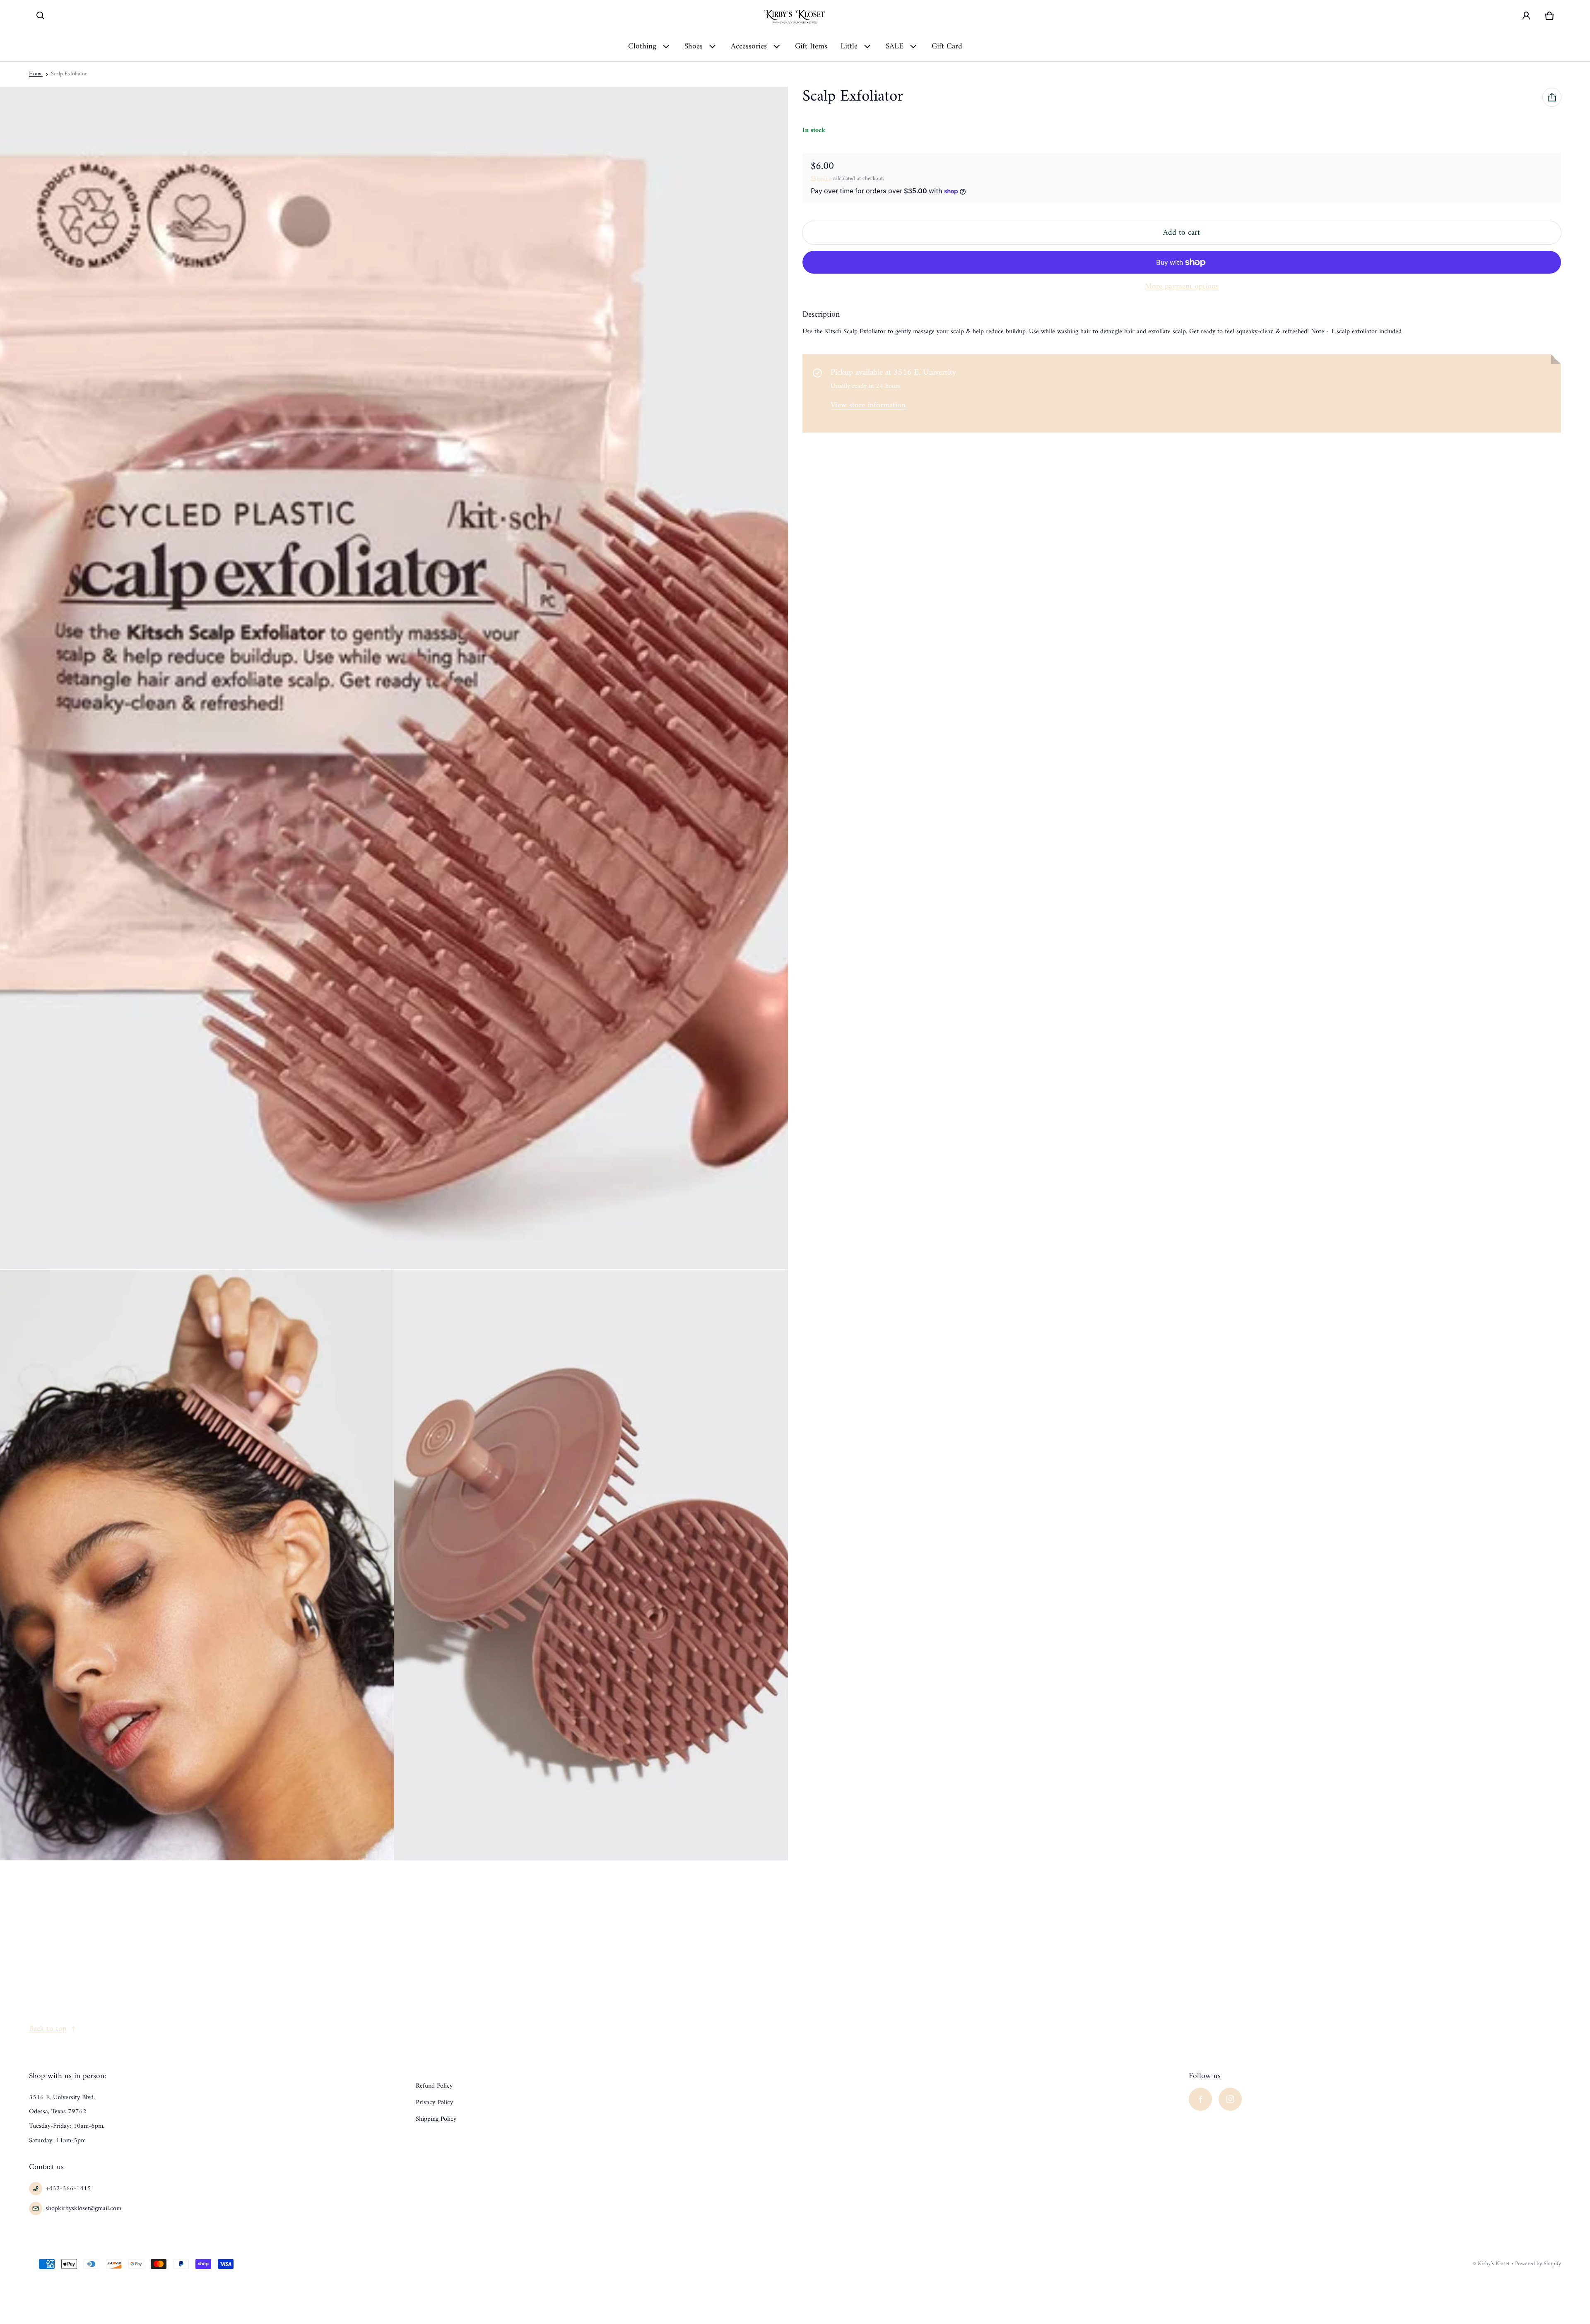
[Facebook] (1200, 2099)
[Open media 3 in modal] (197, 1565)
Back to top (48, 2029)
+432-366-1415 (68, 2189)
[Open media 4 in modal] (591, 1565)
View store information (868, 406)
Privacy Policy (434, 2103)
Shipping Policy (436, 2119)
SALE (895, 46)
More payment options (1182, 286)
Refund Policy (434, 2086)
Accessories (749, 46)
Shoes (694, 46)
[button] (41, 16)
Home (36, 74)
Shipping (821, 179)
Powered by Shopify (1538, 2264)
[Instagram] (1230, 2099)
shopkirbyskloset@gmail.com (83, 2209)
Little (849, 46)
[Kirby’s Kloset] (795, 16)
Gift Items (811, 46)
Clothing (642, 46)
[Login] (1526, 16)
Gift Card (947, 46)
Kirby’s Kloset (1494, 2264)
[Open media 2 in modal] (394, 678)
